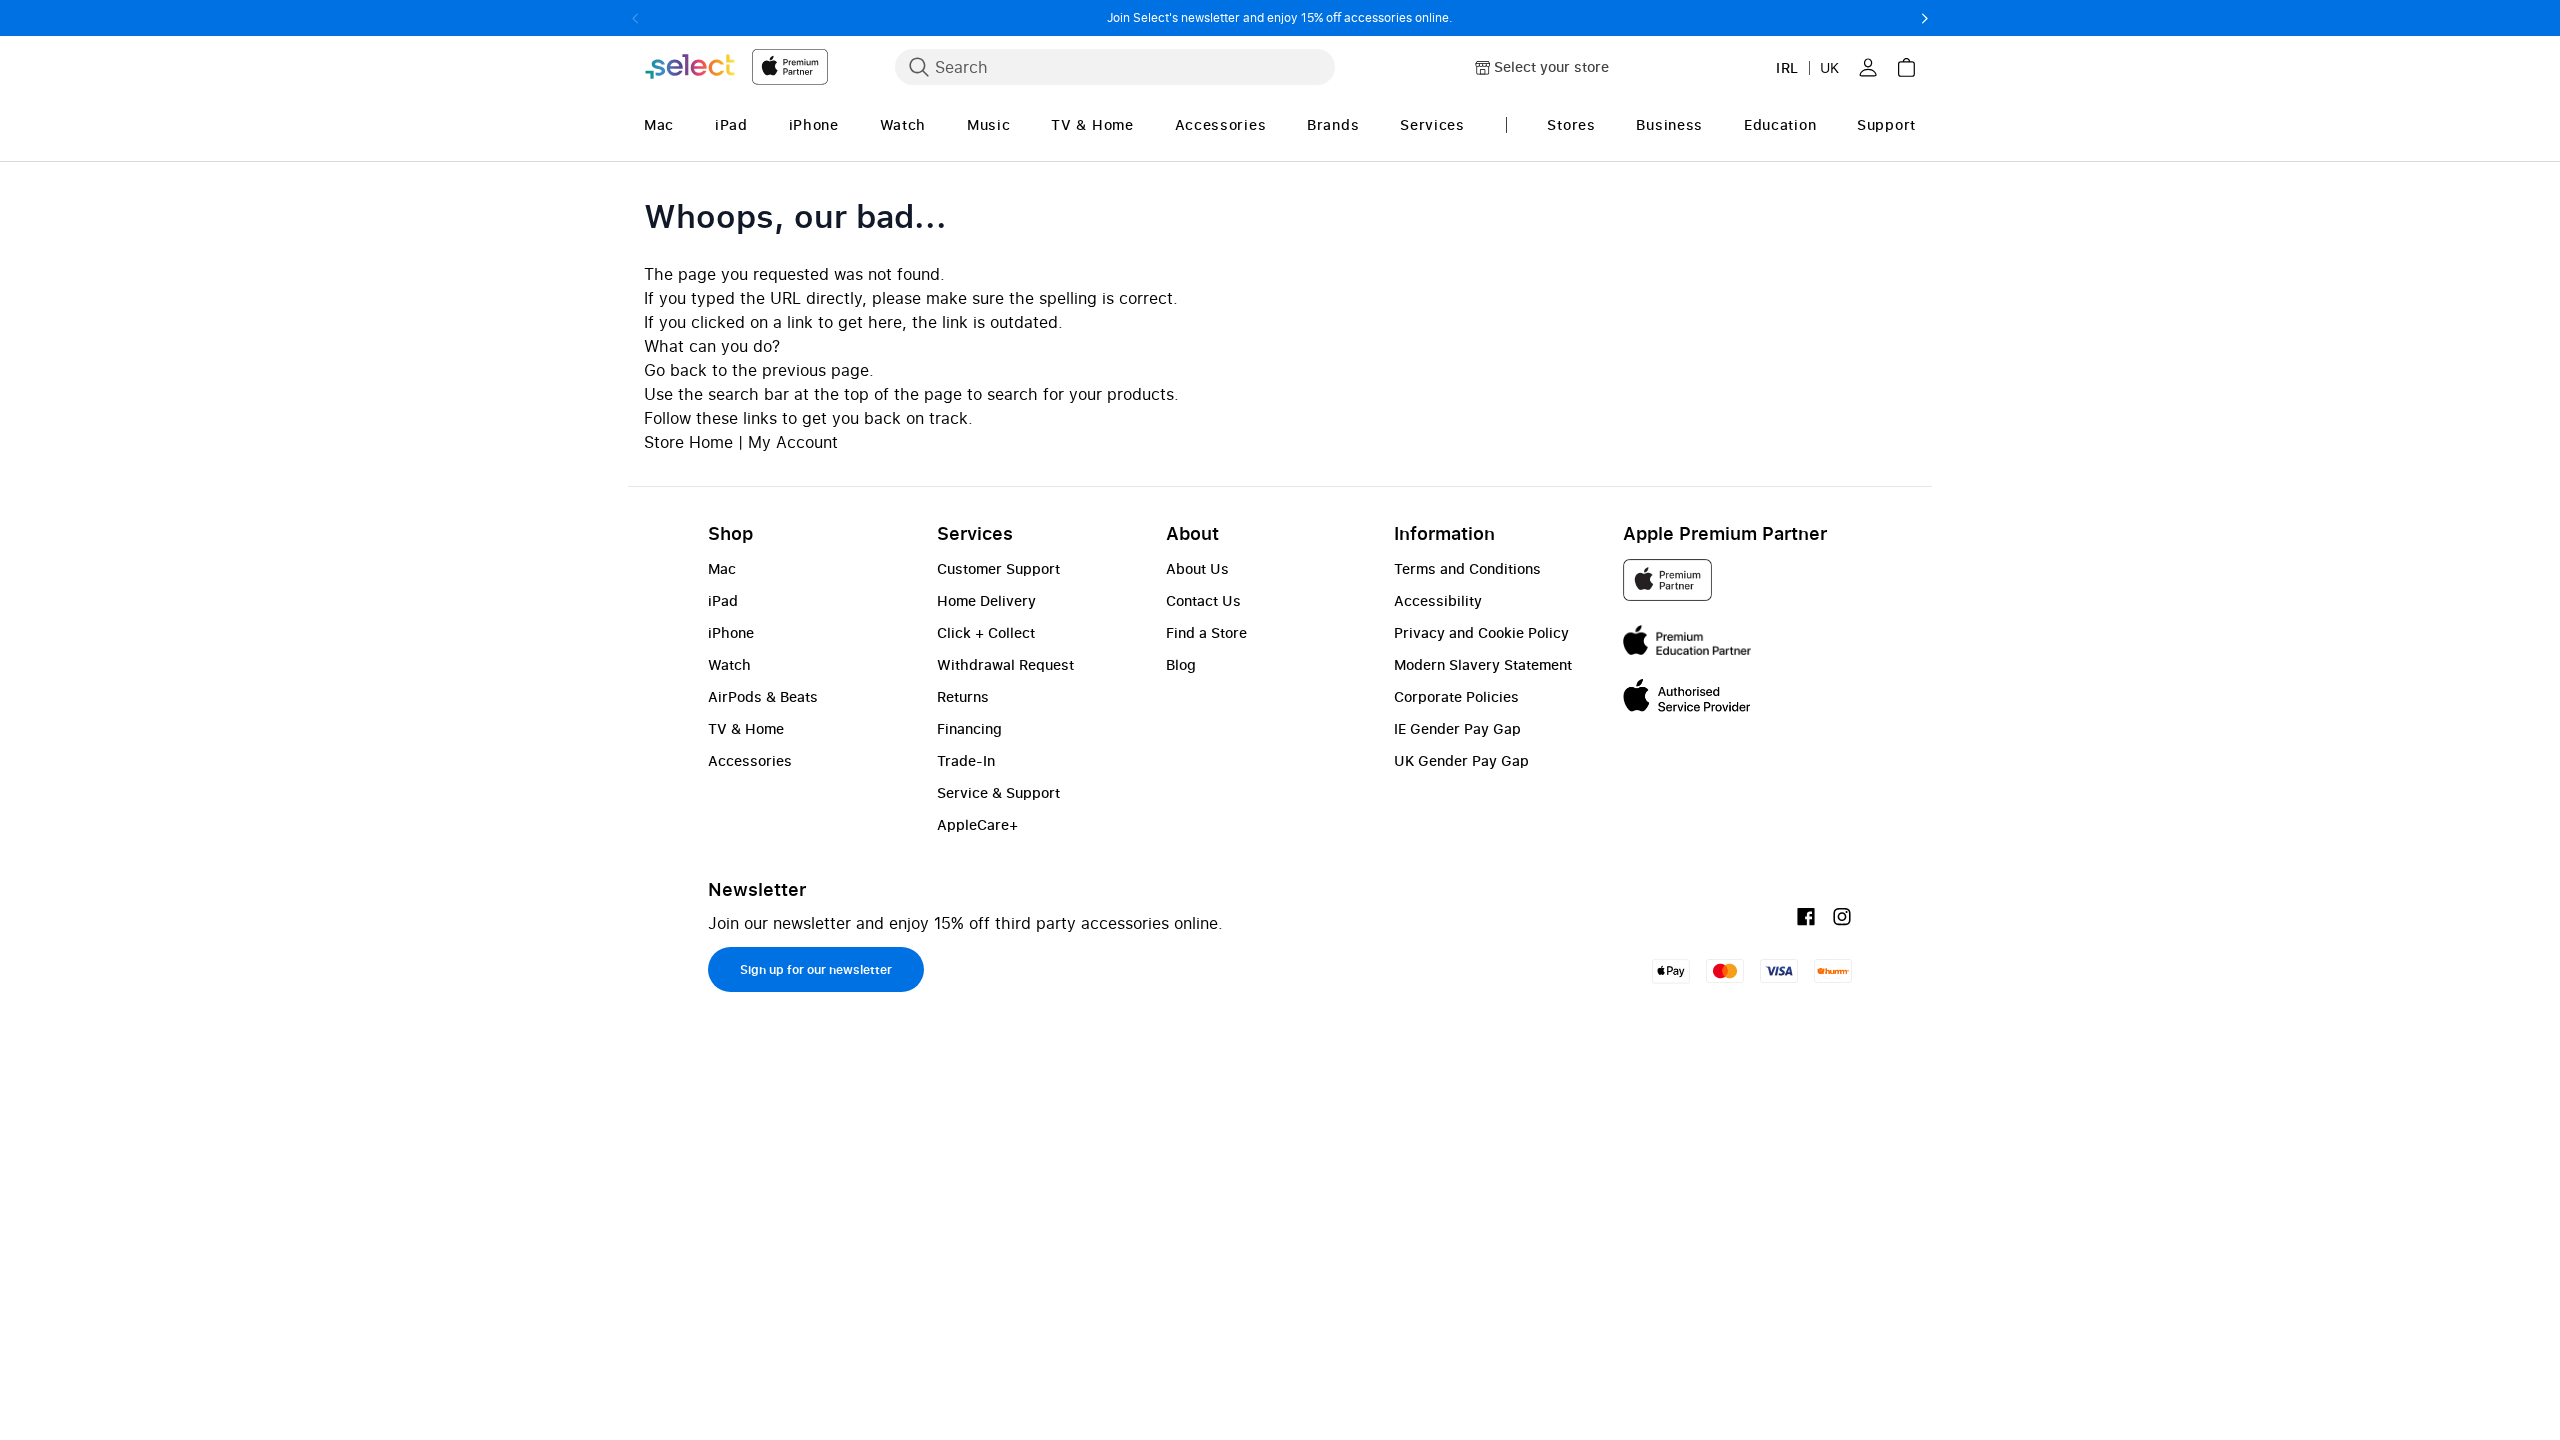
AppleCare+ (977, 824)
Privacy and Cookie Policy (1481, 632)
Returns (963, 696)
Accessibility (1438, 600)
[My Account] (1868, 67)
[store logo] (736, 66)
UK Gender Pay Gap (1461, 760)
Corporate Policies (1456, 696)
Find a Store (1206, 632)
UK (1829, 67)
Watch (729, 664)
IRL (1787, 67)
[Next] (1924, 18)
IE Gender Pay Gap (1457, 728)
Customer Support (998, 568)
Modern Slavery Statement (1483, 664)
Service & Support (998, 792)
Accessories (750, 760)
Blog (1181, 664)
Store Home (688, 442)
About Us (1197, 568)
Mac (722, 568)
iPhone (731, 632)
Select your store (1551, 66)
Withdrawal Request (1005, 664)
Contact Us (1203, 600)
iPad (723, 600)
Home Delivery (986, 600)
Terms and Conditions (1467, 568)
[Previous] (635, 18)
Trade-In (966, 760)
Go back (675, 370)
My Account (793, 442)
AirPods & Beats (763, 696)
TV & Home (746, 728)
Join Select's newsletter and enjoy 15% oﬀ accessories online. (1280, 17)
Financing (969, 728)
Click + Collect (986, 632)
